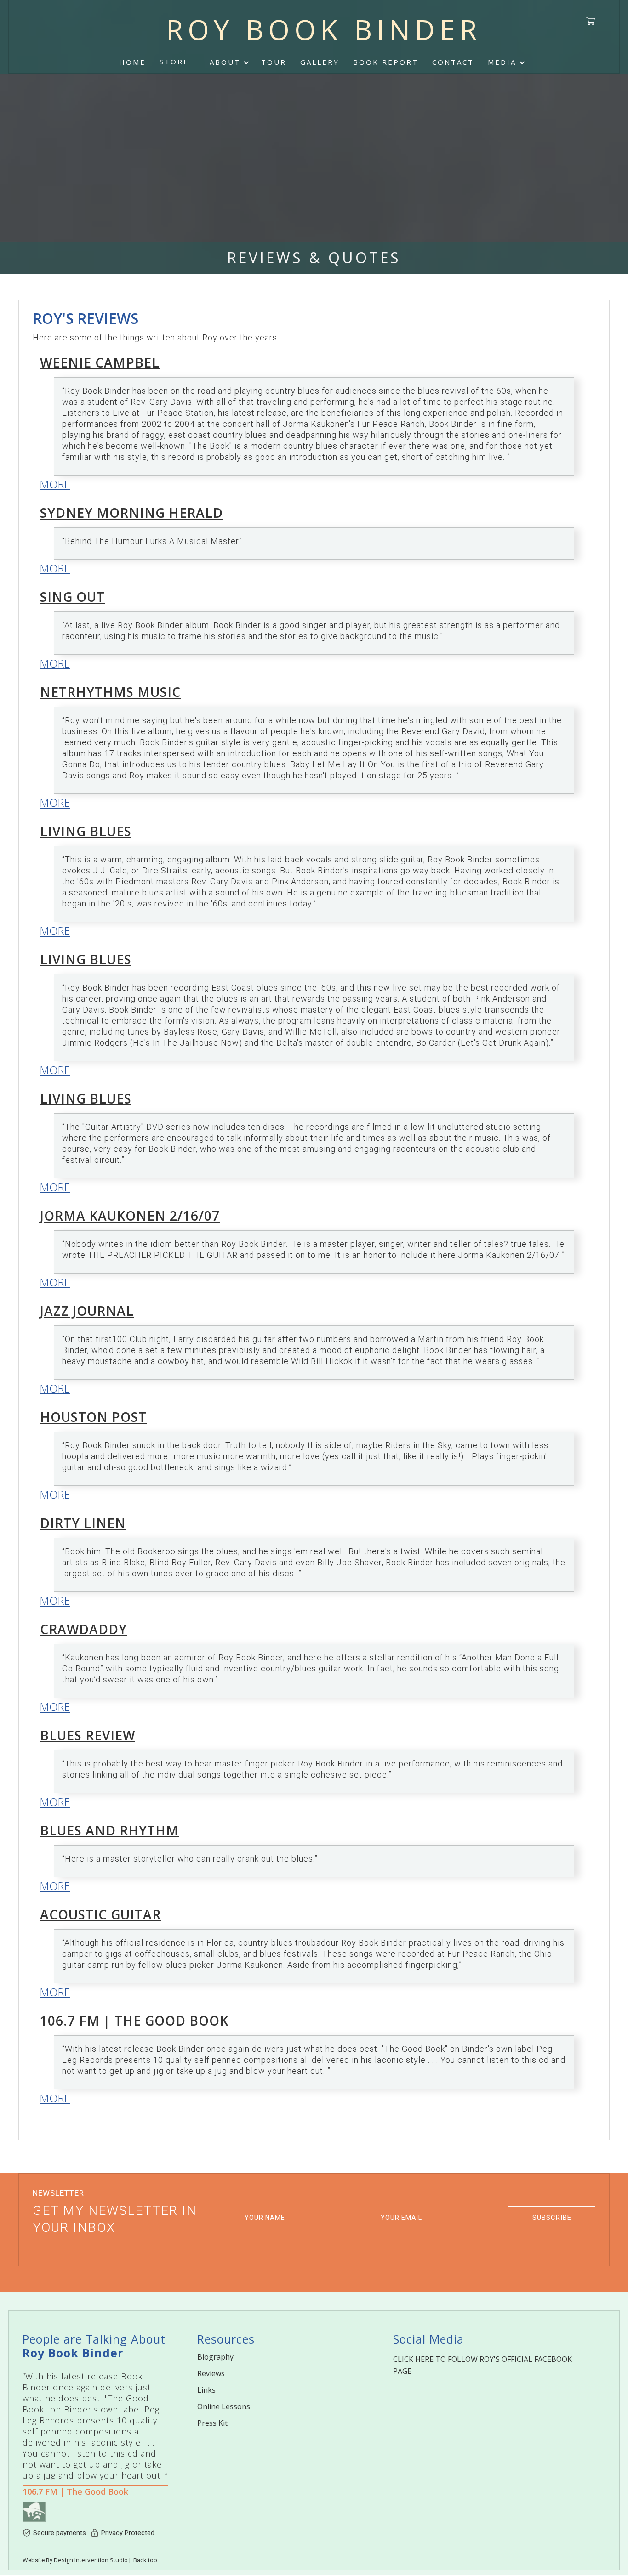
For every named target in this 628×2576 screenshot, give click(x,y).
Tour (274, 62)
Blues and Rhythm (109, 1830)
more (55, 484)
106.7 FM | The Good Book (134, 2021)
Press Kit (212, 2423)
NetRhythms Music (110, 692)
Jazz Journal (87, 1311)
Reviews (211, 2373)
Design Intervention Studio (91, 2560)
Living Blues (86, 831)
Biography (215, 2357)
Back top (145, 2560)
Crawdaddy (83, 1629)
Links (206, 2390)
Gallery (320, 62)
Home (132, 62)
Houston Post (93, 1417)
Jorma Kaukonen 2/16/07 (130, 1216)
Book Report (386, 62)
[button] (228, 62)
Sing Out (72, 597)
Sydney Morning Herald (131, 513)
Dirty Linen (83, 1523)
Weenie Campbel (100, 362)
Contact (453, 62)
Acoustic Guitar (100, 1914)
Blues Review (88, 1735)
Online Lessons (224, 2406)
